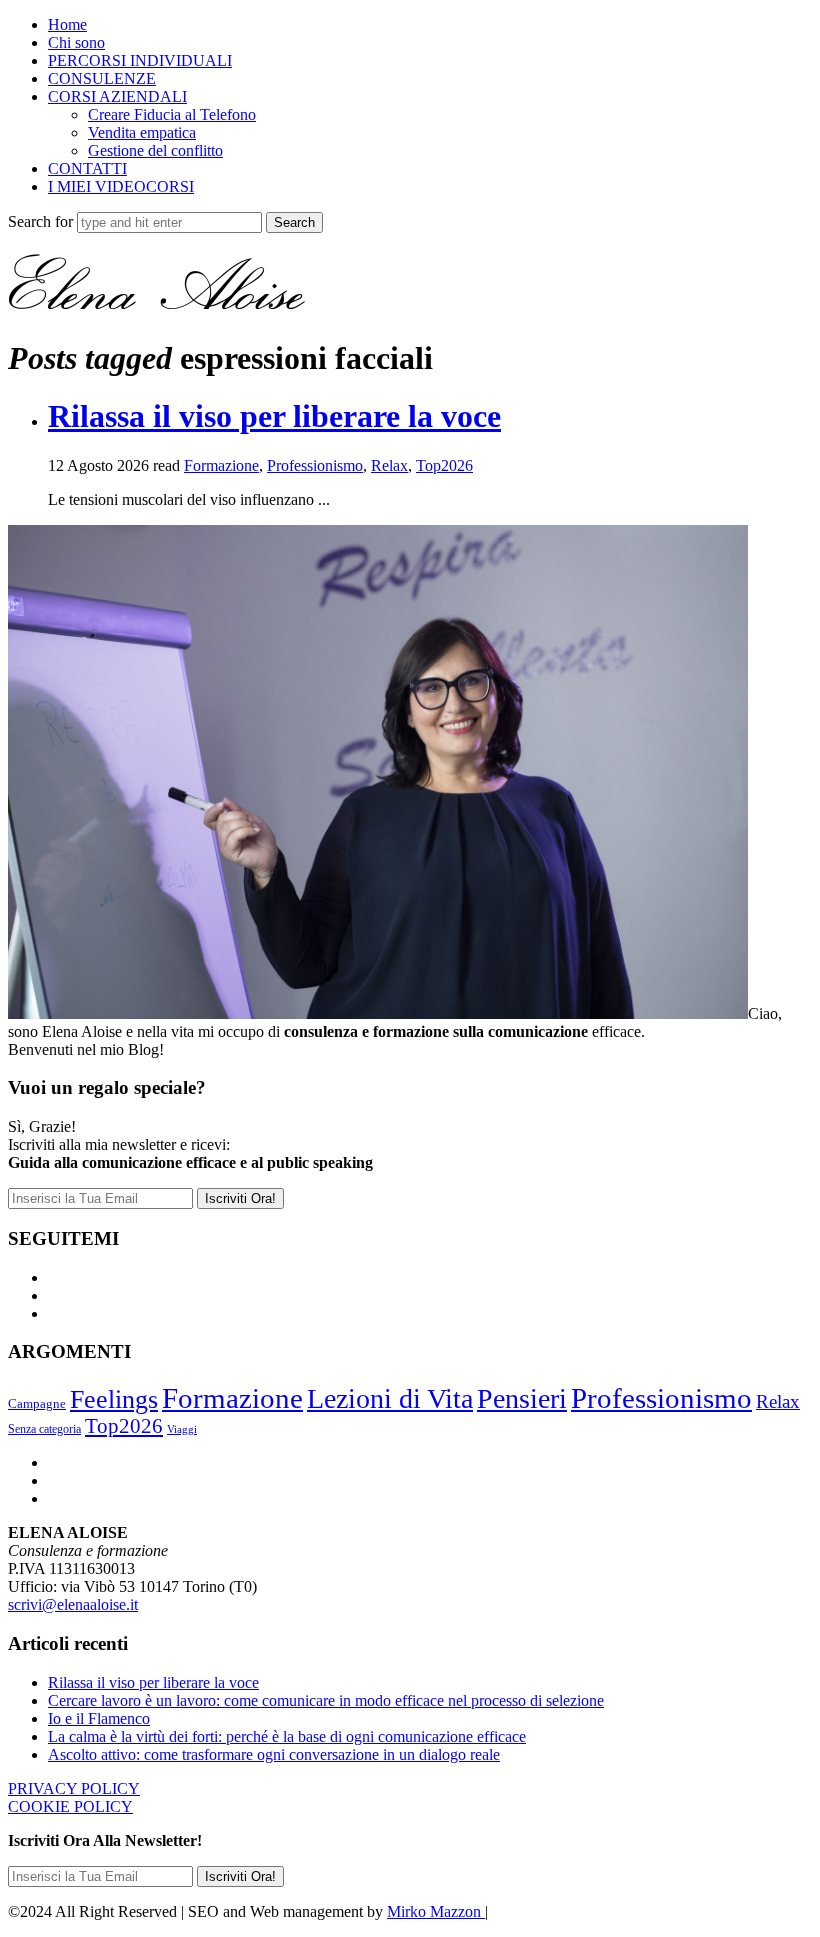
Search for (42, 221)
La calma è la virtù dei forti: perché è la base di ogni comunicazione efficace (287, 1736)
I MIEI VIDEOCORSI (121, 186)
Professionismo (315, 465)
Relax (389, 465)
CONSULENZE (102, 78)
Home (67, 24)
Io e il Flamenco (99, 1718)
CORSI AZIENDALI (117, 96)
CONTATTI (87, 168)
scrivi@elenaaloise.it (73, 1604)
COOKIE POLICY (70, 1806)
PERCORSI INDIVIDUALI (140, 60)
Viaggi (182, 1429)
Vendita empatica (142, 132)
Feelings (114, 1399)
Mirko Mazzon (436, 1911)
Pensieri (522, 1398)
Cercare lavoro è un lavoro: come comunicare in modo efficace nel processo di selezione (326, 1700)
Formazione (221, 465)
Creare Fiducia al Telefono (172, 114)
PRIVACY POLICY (74, 1788)
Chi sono (76, 42)
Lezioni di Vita (390, 1398)
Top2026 (444, 465)
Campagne (37, 1404)
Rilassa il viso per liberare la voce (274, 416)
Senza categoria (44, 1429)
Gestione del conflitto (155, 150)
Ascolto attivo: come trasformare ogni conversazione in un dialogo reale (274, 1754)
